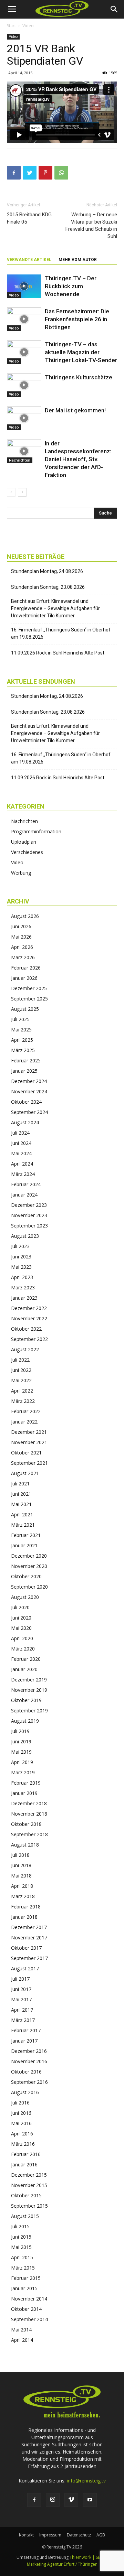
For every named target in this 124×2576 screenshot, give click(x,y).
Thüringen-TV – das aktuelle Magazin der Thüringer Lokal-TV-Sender (81, 352)
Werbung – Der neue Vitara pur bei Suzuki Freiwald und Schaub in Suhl (91, 225)
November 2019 (29, 1690)
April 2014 (22, 2340)
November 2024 (29, 1091)
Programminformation (36, 831)
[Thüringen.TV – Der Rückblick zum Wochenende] (24, 286)
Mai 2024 (21, 1153)
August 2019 (25, 1721)
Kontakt (26, 2535)
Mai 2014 (21, 2330)
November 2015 (29, 2185)
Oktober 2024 (26, 1102)
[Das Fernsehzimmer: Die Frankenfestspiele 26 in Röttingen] (24, 319)
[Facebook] (34, 2500)
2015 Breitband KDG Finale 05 (29, 218)
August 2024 (25, 1122)
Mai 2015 (21, 2247)
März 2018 (23, 1896)
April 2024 (22, 1164)
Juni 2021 (21, 1494)
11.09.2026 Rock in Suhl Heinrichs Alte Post (58, 653)
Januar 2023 (24, 1298)
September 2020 (29, 1587)
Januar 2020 (24, 1669)
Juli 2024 (20, 1133)
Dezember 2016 (29, 2051)
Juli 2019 (20, 1731)
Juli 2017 (20, 1979)
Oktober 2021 (26, 1453)
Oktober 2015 (26, 2195)
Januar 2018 (24, 1917)
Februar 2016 (26, 2154)
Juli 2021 (20, 1484)
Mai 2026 (21, 937)
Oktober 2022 (26, 1329)
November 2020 (29, 1566)
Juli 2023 (20, 1246)
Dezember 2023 (29, 1205)
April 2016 (22, 2134)
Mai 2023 (21, 1267)
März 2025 (23, 1050)
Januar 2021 (24, 1545)
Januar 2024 (24, 1195)
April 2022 (22, 1391)
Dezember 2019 (29, 1680)
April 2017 (22, 2010)
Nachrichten (20, 460)
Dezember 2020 (29, 1556)
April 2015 (22, 2257)
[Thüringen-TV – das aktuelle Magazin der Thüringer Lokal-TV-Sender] (24, 352)
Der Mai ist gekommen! (75, 410)
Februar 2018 (26, 1907)
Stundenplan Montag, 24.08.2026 (47, 571)
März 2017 (23, 2020)
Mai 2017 (21, 1999)
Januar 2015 (24, 2288)
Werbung (21, 873)
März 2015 (23, 2268)
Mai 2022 (21, 1380)
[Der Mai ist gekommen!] (24, 418)
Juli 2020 (20, 1607)
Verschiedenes (27, 852)
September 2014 (29, 2319)
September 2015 (29, 2206)
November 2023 (29, 1215)
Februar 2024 (26, 1184)
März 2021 (23, 1525)
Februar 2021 (26, 1535)
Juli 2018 (20, 1855)
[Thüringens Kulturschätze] (24, 385)
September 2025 (29, 999)
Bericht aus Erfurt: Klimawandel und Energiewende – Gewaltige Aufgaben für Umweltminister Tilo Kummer (55, 608)
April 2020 (22, 1638)
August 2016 (25, 2092)
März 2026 (23, 957)
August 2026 (25, 916)
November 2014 (29, 2299)
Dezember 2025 (29, 988)
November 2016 (29, 2061)
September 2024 (29, 1112)
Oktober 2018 (26, 1824)
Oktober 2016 (26, 2072)
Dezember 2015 (29, 2175)
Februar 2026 (26, 968)
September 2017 (29, 1958)
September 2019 (29, 1711)
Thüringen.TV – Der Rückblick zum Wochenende (71, 286)
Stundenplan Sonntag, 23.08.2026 (48, 587)
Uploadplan (24, 842)
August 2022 (25, 1349)
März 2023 (23, 1287)
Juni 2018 (21, 1865)
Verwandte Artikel (29, 260)
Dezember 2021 (29, 1432)
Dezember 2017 (29, 1927)
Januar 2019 (24, 1793)
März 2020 (23, 1649)
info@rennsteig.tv (86, 2481)
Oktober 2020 (26, 1576)
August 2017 (25, 1968)
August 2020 (25, 1597)
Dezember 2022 (29, 1308)
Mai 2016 (21, 2123)
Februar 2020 (26, 1659)
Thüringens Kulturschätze (79, 377)
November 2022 (29, 1318)
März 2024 (23, 1174)
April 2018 (22, 1886)
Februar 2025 (26, 1060)
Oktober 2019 (26, 1700)
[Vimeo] (71, 2500)
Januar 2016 (24, 2164)
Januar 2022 (24, 1422)
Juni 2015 (21, 2237)
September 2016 (29, 2082)
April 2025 (22, 1040)
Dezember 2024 (29, 1081)
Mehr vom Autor (78, 260)
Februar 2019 (26, 1783)
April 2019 (22, 1762)
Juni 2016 (21, 2113)
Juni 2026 (21, 926)
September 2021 (29, 1463)
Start (11, 26)
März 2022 (23, 1401)
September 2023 (29, 1226)
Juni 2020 (21, 1618)
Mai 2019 (21, 1752)
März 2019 (23, 1772)
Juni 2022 (21, 1370)
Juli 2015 (20, 2226)
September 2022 (29, 1339)
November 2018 (29, 1814)
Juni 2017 (21, 1989)
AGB (101, 2535)
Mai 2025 (21, 1030)
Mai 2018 (21, 1876)
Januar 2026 (24, 978)
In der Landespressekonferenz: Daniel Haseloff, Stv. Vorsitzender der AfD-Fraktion (78, 459)
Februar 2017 (26, 2030)
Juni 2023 (21, 1257)
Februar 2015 (26, 2278)
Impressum (50, 2535)
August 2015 (25, 2216)
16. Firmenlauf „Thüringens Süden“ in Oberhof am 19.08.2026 (61, 633)
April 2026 (22, 947)
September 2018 (29, 1834)
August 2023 (25, 1236)
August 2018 (25, 1845)
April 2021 (22, 1514)
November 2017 (29, 1938)
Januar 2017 (24, 2041)
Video (28, 26)
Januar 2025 (24, 1071)
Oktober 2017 (26, 1948)
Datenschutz (79, 2535)
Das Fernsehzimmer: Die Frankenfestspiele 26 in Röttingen (77, 319)
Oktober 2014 (26, 2309)
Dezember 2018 (29, 1803)
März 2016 (23, 2144)
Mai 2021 (21, 1504)
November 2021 (29, 1442)
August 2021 (25, 1473)
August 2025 (25, 1009)
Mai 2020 (21, 1628)
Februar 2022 (26, 1411)
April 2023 (22, 1277)
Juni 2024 (21, 1143)
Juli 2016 (20, 2103)
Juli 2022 (20, 1360)
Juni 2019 (21, 1741)
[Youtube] (90, 2500)
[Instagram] (53, 2500)
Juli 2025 (20, 1019)
